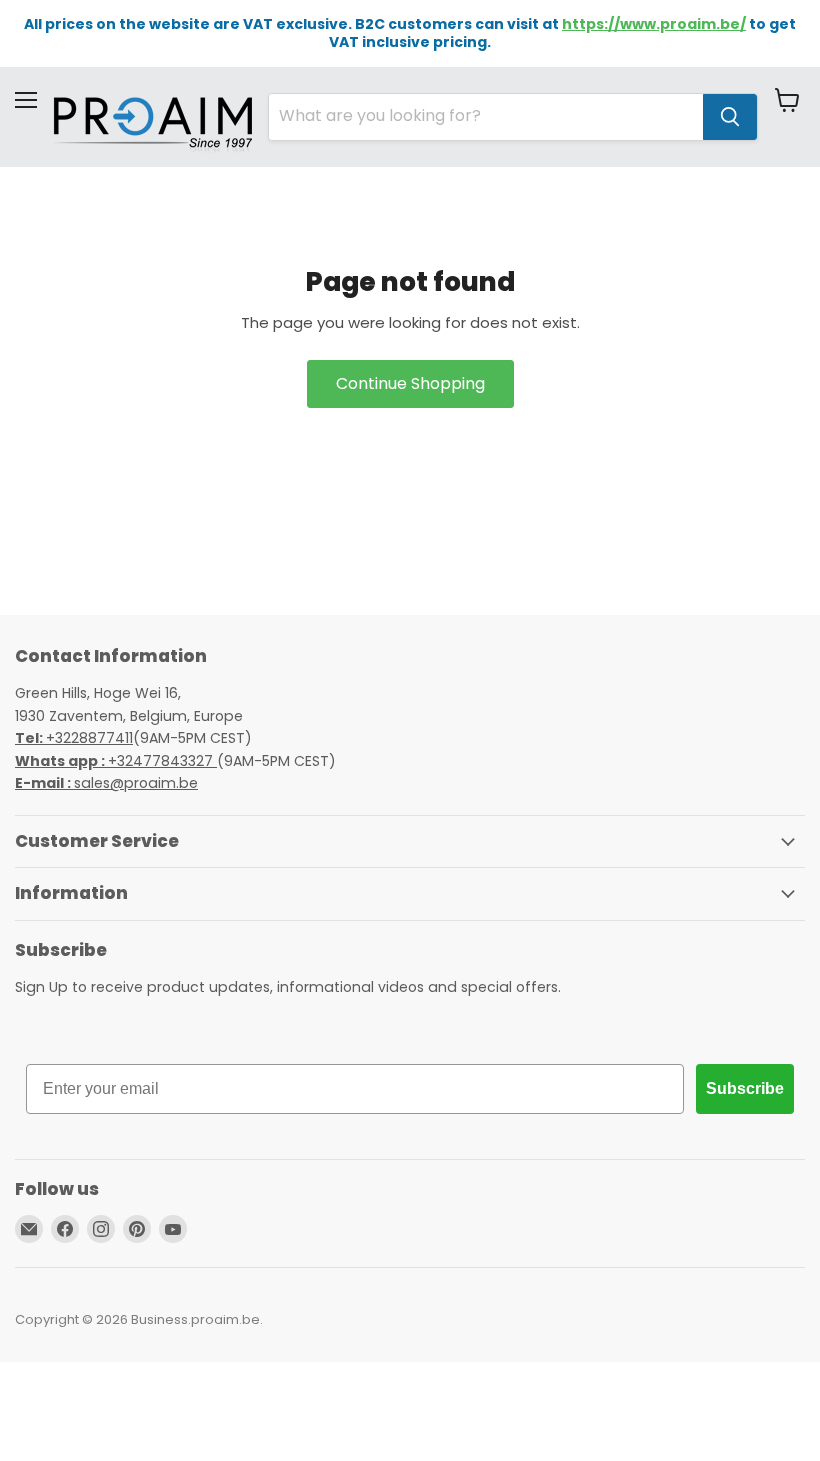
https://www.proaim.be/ (654, 24)
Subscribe (745, 1088)
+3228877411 (74, 738)
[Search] (730, 117)
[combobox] (486, 117)
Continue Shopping (410, 383)
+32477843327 (116, 761)
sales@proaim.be (106, 783)
